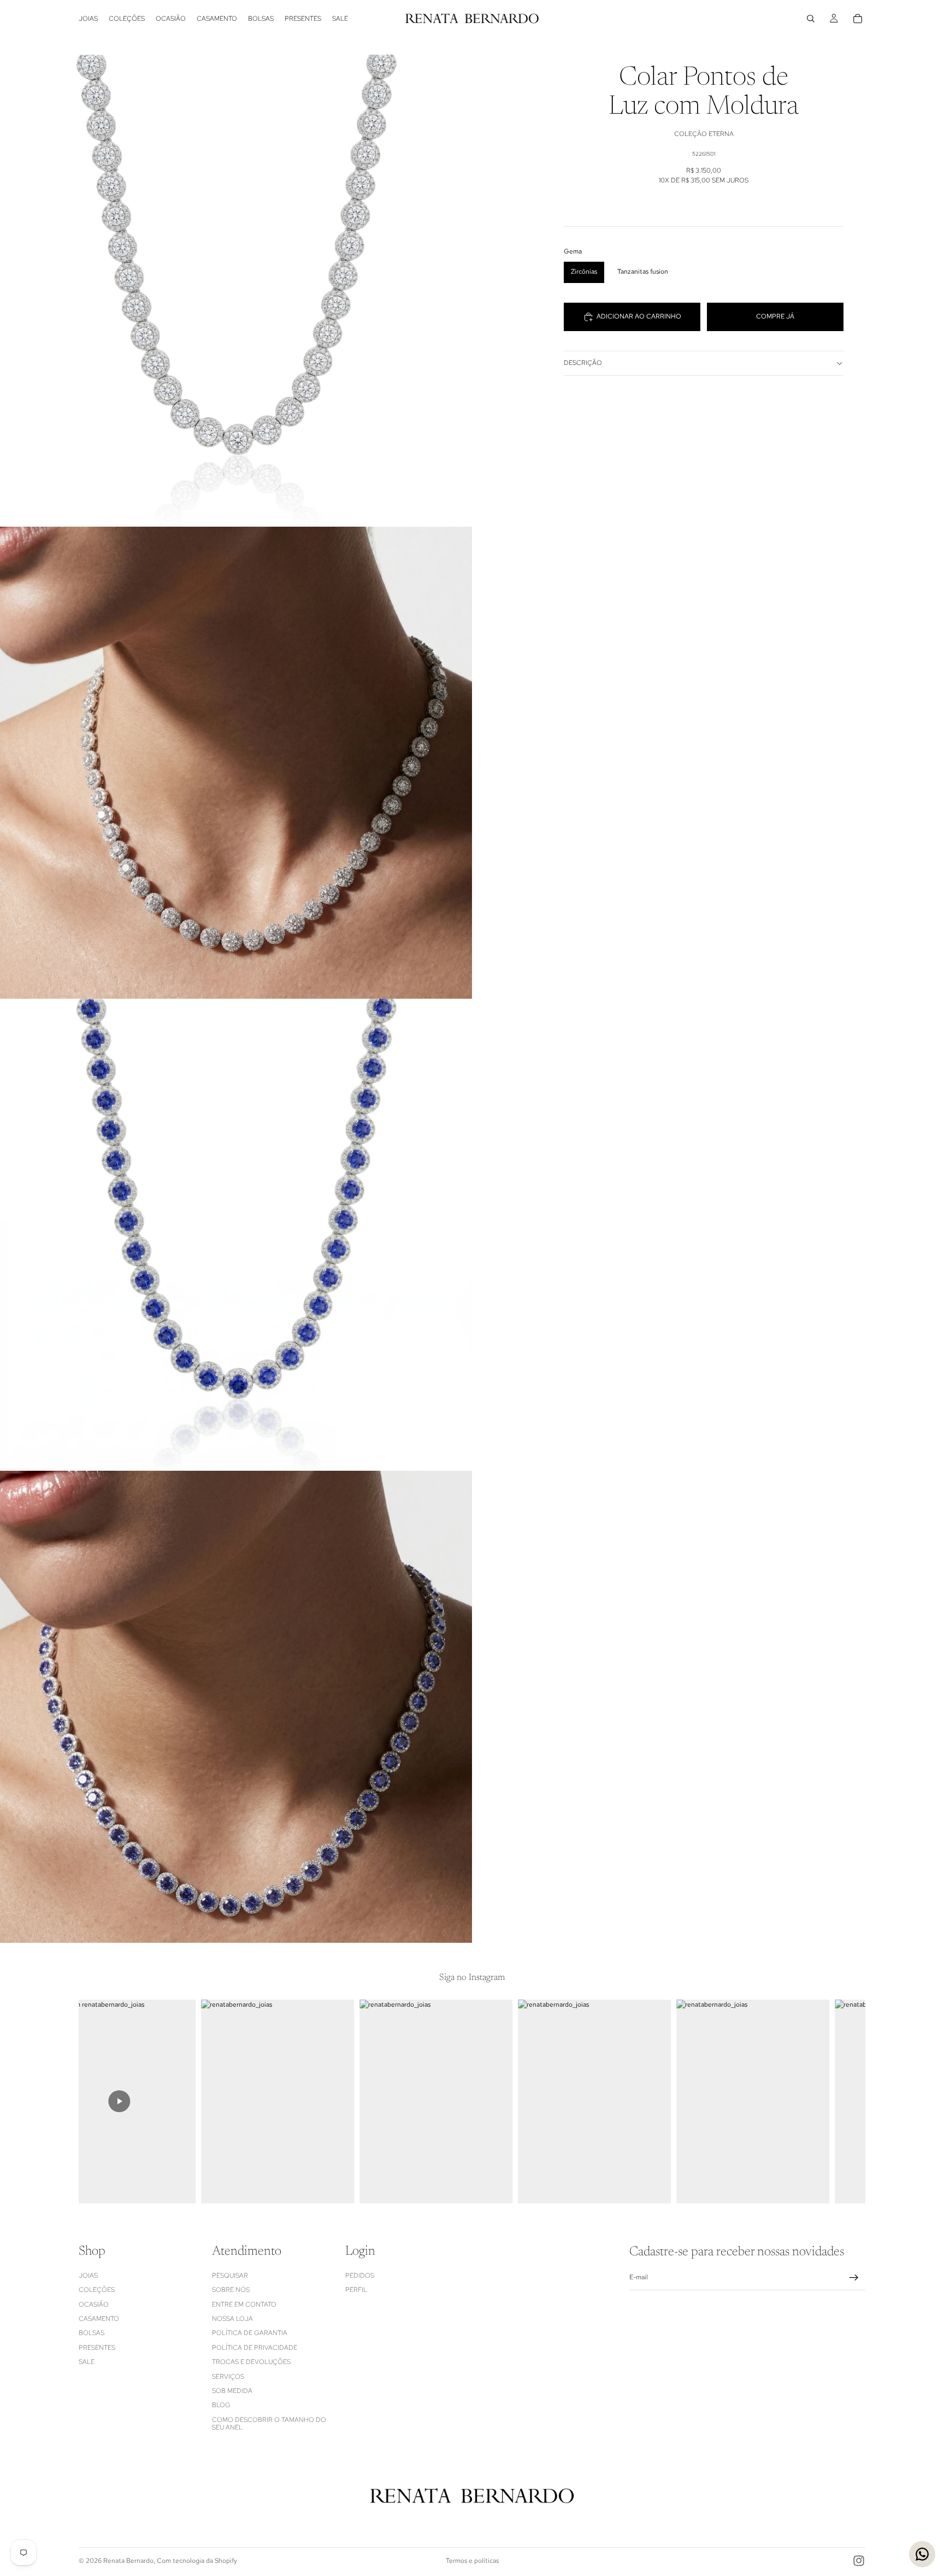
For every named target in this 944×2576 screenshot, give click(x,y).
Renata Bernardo (128, 2561)
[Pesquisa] (811, 19)
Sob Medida (232, 2391)
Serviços (228, 2377)
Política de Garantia (250, 2333)
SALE (87, 2362)
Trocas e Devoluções (251, 2362)
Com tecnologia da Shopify (197, 2561)
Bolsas (92, 2333)
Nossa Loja (232, 2319)
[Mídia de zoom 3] (236, 1235)
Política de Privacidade (255, 2348)
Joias (88, 2276)
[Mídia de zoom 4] (236, 1707)
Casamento (99, 2319)
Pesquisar (230, 2276)
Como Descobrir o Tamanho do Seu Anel (269, 2424)
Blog (221, 2405)
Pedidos (360, 2276)
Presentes (97, 2348)
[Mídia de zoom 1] (236, 291)
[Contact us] (922, 2554)
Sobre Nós (231, 2290)
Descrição (583, 363)
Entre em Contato (244, 2304)
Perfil (356, 2290)
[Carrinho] (858, 19)
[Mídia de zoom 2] (236, 763)
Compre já (775, 316)
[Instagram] (859, 2561)
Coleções (97, 2290)
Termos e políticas (472, 2561)
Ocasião (94, 2304)
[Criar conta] (854, 2278)
